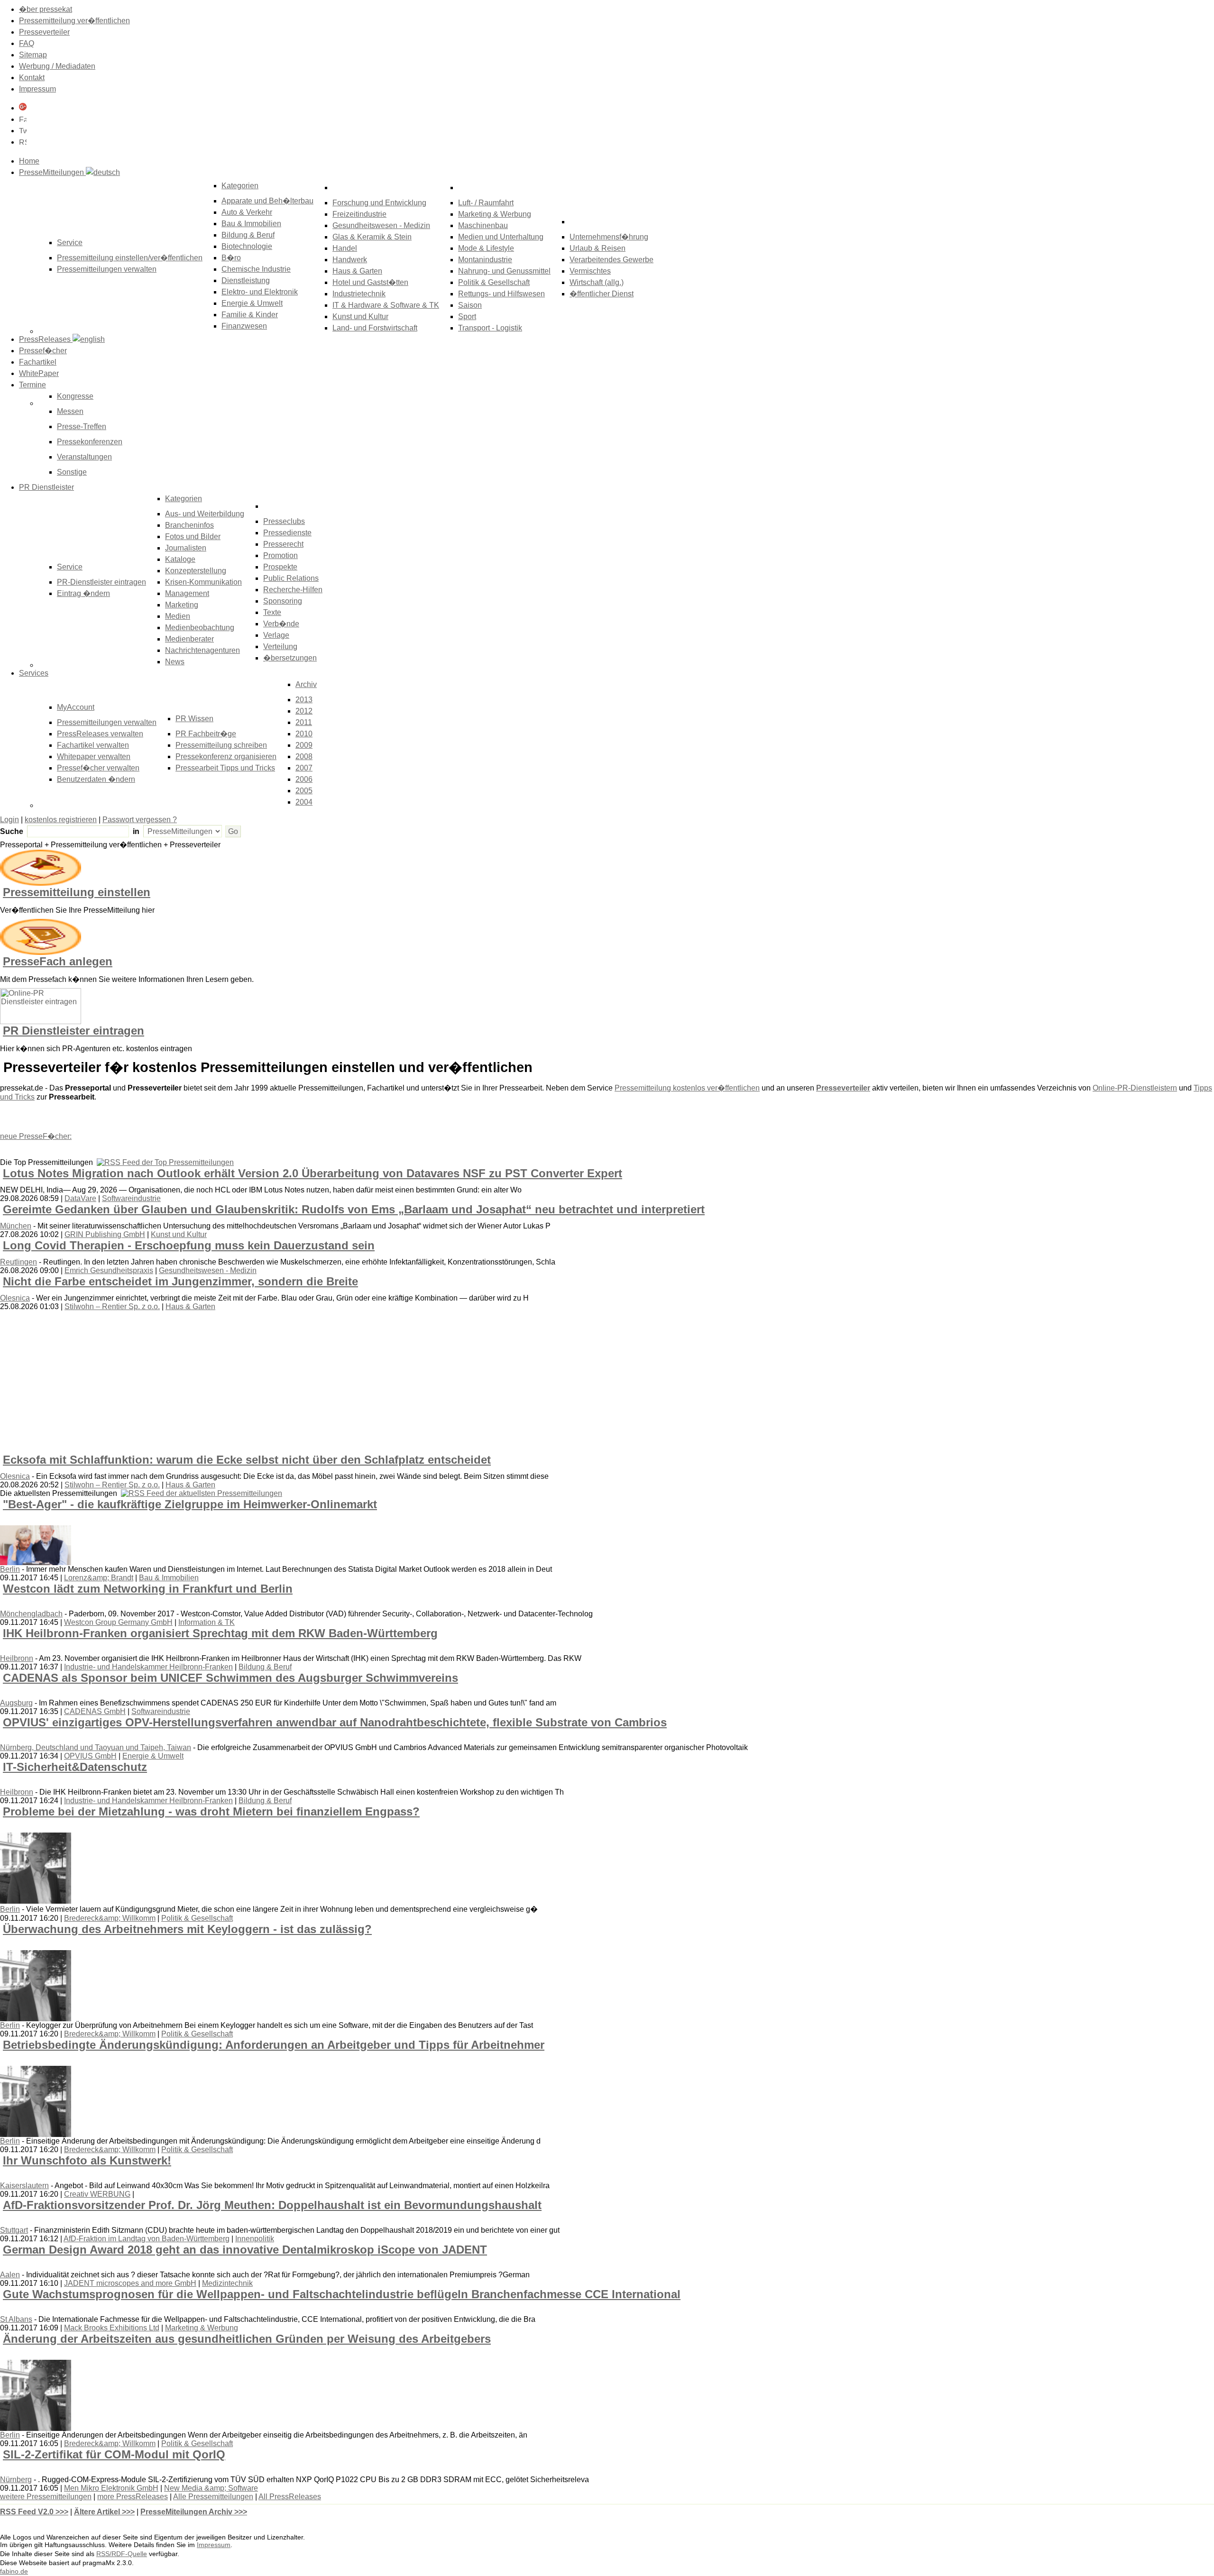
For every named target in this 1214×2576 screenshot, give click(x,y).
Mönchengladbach (31, 1614)
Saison (470, 305)
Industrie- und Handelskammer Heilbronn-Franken (148, 1667)
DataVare (80, 1198)
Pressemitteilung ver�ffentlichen (74, 21)
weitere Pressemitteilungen (46, 2497)
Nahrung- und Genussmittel (504, 271)
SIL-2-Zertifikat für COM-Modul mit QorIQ (114, 2454)
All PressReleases (290, 2497)
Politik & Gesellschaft (494, 282)
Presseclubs (284, 521)
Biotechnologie (247, 246)
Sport (467, 316)
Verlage (276, 635)
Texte (272, 612)
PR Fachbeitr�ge (206, 734)
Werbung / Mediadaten (57, 66)
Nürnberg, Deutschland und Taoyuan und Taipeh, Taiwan (96, 1747)
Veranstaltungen (84, 457)
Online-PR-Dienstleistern (1135, 1088)
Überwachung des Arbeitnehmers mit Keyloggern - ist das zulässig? (187, 1929)
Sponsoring (283, 601)
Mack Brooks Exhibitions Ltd (112, 2328)
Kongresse (75, 396)
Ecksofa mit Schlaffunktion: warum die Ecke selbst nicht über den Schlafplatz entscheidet (247, 1460)
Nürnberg (16, 2480)
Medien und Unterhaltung (501, 237)
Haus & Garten (357, 271)
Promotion (281, 555)
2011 (304, 722)
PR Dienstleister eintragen (74, 1031)
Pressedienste (287, 533)
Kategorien (240, 186)
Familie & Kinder (250, 315)
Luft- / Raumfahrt (486, 203)
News (175, 662)
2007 (304, 768)
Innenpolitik (255, 2239)
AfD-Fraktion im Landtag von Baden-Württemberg (147, 2239)
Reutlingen (18, 1262)
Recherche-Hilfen (293, 590)
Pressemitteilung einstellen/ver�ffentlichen (130, 258)
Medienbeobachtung (200, 628)
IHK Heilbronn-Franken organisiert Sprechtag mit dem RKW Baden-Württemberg (220, 1633)
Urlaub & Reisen (598, 248)
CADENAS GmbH (95, 1711)
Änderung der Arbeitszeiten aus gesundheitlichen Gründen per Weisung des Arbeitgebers (247, 2339)
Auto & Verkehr (247, 212)
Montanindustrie (485, 260)
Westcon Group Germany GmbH (118, 1622)
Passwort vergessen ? (140, 820)
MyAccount (76, 707)
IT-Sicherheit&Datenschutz (75, 1767)
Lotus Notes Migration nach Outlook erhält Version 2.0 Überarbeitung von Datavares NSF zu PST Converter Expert (313, 1173)
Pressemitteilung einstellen (77, 892)
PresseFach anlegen (58, 961)
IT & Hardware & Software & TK (386, 305)
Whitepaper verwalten (94, 756)
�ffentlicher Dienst (602, 294)
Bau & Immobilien (251, 224)
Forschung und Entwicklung (379, 203)
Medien (178, 616)
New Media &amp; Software (211, 2488)
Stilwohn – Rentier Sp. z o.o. (112, 1306)
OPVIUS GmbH (90, 1756)
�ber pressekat (46, 9)
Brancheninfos (189, 525)
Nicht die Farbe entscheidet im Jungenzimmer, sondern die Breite (180, 1281)
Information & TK (207, 1622)
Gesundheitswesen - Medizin (381, 225)
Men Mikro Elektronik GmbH (111, 2488)
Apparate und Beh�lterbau (267, 201)
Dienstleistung (246, 280)
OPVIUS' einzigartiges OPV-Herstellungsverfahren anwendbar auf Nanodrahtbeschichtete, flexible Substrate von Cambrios (335, 1722)
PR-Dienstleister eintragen (101, 582)
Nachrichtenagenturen (202, 650)
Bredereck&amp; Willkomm (110, 1918)
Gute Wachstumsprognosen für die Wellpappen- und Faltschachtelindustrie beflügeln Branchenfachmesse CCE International (342, 2294)
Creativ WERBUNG (97, 2194)
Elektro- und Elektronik (260, 292)
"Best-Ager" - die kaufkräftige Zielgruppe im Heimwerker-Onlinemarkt (190, 1504)
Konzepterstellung (196, 571)
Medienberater (189, 639)
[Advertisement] (147, 1382)
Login (9, 820)
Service (70, 567)
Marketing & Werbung (495, 214)
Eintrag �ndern (83, 593)
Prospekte (280, 567)
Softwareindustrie (131, 1198)
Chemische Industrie (256, 269)
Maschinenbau (483, 225)
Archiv (306, 684)
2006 (304, 779)
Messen (70, 411)
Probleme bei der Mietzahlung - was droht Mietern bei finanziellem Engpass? (211, 1811)
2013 (304, 700)
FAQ (27, 43)
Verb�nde (281, 624)
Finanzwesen (244, 326)
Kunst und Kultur (360, 316)
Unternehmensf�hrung (609, 237)
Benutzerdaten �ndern (96, 779)
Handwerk (350, 260)
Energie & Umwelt (252, 303)
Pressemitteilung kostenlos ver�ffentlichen (687, 1088)
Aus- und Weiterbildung (205, 514)
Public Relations (291, 578)
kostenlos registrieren (61, 820)
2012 (304, 711)
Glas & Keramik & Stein (372, 237)
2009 (304, 745)
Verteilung (280, 646)
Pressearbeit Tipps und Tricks (225, 768)
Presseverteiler (44, 32)
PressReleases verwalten (100, 734)
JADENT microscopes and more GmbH (130, 2283)
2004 (304, 802)
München (16, 1226)
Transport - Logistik (490, 328)
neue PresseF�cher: (36, 1136)
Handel (345, 248)
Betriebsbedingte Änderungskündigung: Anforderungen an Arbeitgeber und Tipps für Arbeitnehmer (274, 2045)
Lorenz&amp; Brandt (99, 1578)
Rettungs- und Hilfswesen (501, 294)
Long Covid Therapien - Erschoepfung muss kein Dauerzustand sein (189, 1245)
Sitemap (33, 55)
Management (187, 593)
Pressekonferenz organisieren (226, 756)
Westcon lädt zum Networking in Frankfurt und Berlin (148, 1589)
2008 (304, 756)
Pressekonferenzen (90, 442)
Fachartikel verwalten (93, 745)
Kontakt (32, 78)
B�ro (231, 258)
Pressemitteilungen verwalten (107, 269)
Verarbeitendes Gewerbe (612, 260)
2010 (304, 734)
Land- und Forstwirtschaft (375, 328)
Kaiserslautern (24, 2186)
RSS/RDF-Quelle (122, 2554)
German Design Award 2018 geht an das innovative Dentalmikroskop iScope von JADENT (245, 2250)
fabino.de (14, 2571)
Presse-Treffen (82, 426)
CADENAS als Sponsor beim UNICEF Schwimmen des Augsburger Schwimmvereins (230, 1678)
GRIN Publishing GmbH (105, 1234)
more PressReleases (133, 2497)
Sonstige (72, 472)
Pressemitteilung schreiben (221, 745)
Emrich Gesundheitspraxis (109, 1270)
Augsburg (16, 1703)
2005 (304, 791)
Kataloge (180, 559)
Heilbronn (17, 1658)
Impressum (37, 89)
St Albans (16, 2319)
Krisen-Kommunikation (203, 582)
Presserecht (283, 544)
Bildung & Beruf (248, 235)
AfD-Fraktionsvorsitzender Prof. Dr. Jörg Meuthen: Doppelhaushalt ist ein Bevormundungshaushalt (272, 2205)
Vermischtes (590, 271)
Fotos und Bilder (193, 536)
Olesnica (15, 1298)
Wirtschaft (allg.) (597, 282)
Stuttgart (14, 2230)
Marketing (182, 605)
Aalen (10, 2275)
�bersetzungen (290, 658)
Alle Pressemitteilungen (213, 2497)
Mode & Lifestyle (486, 248)
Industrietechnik (359, 294)
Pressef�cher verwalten (98, 768)
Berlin (10, 1569)
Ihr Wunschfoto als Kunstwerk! (87, 2160)
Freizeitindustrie (359, 214)
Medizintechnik (227, 2283)
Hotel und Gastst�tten (370, 282)
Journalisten (186, 548)
